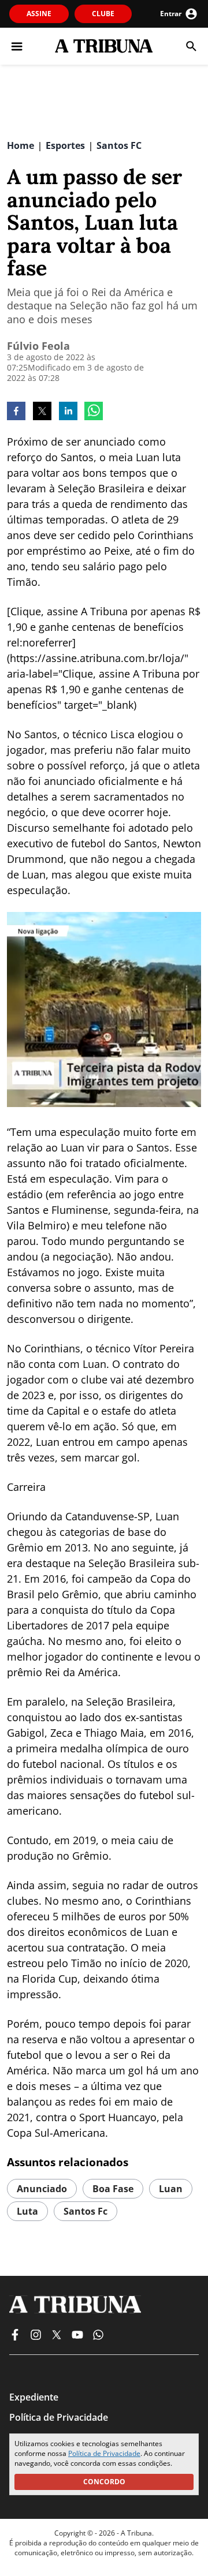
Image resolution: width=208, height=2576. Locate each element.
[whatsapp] (94, 412)
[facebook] (16, 412)
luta (27, 2211)
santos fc (86, 2211)
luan (171, 2189)
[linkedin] (68, 412)
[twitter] (42, 412)
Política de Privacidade (104, 2453)
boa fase (113, 2189)
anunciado (42, 2189)
